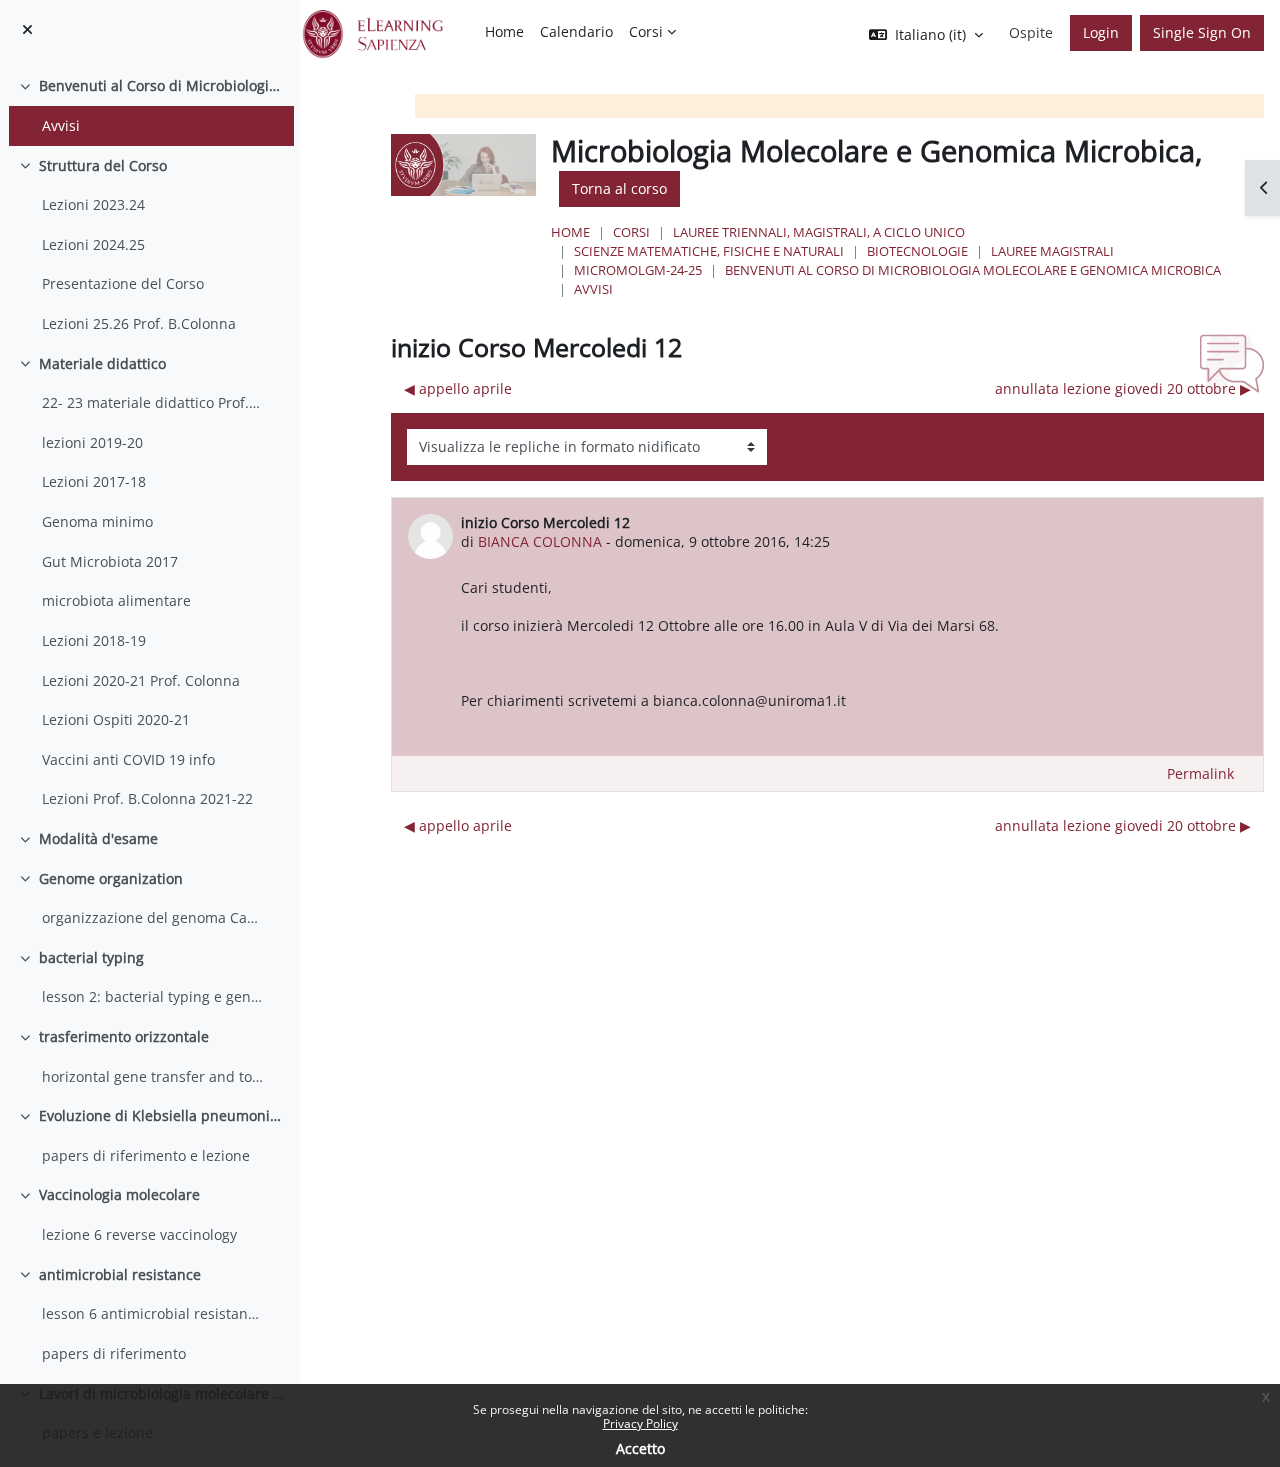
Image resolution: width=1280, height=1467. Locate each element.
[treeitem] (149, 105)
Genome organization (111, 878)
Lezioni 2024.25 (93, 244)
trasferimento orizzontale (124, 1036)
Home (570, 232)
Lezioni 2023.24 (93, 204)
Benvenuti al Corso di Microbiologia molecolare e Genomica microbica (162, 85)
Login (1101, 32)
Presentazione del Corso (123, 283)
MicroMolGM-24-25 (638, 270)
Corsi (631, 232)
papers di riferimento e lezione (146, 1155)
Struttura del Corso (103, 165)
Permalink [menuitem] (1200, 773)
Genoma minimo (97, 521)
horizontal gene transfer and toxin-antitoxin (153, 1076)
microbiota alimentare (116, 600)
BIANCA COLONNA (540, 541)
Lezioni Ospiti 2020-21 (116, 719)
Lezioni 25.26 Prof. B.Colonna (139, 323)
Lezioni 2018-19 (94, 640)
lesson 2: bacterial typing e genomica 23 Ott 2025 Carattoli (153, 996)
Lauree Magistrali (1052, 251)
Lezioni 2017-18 (94, 481)
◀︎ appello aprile (458, 388)
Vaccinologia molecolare (119, 1194)
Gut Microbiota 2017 (110, 561)
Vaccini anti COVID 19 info (128, 759)
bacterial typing (91, 957)
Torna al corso (619, 188)
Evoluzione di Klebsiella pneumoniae (162, 1115)
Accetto (640, 1448)
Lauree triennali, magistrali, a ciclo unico (819, 232)
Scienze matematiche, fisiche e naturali (709, 251)
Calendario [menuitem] (576, 31)
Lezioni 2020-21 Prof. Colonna (141, 680)
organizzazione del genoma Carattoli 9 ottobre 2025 (153, 917)
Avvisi (61, 125)
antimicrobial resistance (120, 1274)
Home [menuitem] (504, 31)
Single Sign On (1202, 32)
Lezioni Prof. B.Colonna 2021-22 (147, 798)
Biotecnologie (917, 251)
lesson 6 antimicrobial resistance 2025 (153, 1313)
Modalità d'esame (98, 838)
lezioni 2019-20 (92, 442)
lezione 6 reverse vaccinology (139, 1234)
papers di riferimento (114, 1353)
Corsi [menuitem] (646, 31)
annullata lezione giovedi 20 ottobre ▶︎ (1123, 388)
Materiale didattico (102, 363)
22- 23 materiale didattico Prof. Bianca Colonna (153, 402)
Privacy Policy (640, 1423)
